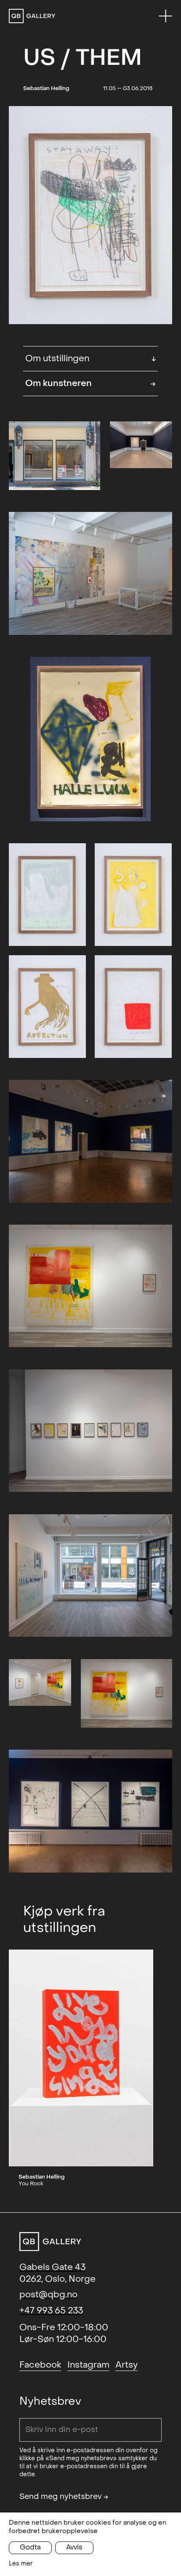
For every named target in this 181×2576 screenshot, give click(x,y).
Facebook (40, 2365)
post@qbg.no (48, 2295)
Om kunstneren (91, 383)
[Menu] (165, 16)
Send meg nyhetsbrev (64, 2497)
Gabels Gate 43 (52, 2267)
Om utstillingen (91, 358)
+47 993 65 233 (51, 2311)
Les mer (21, 2564)
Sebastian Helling (46, 88)
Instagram (88, 2365)
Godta (30, 2547)
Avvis (74, 2547)
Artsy (126, 2365)
